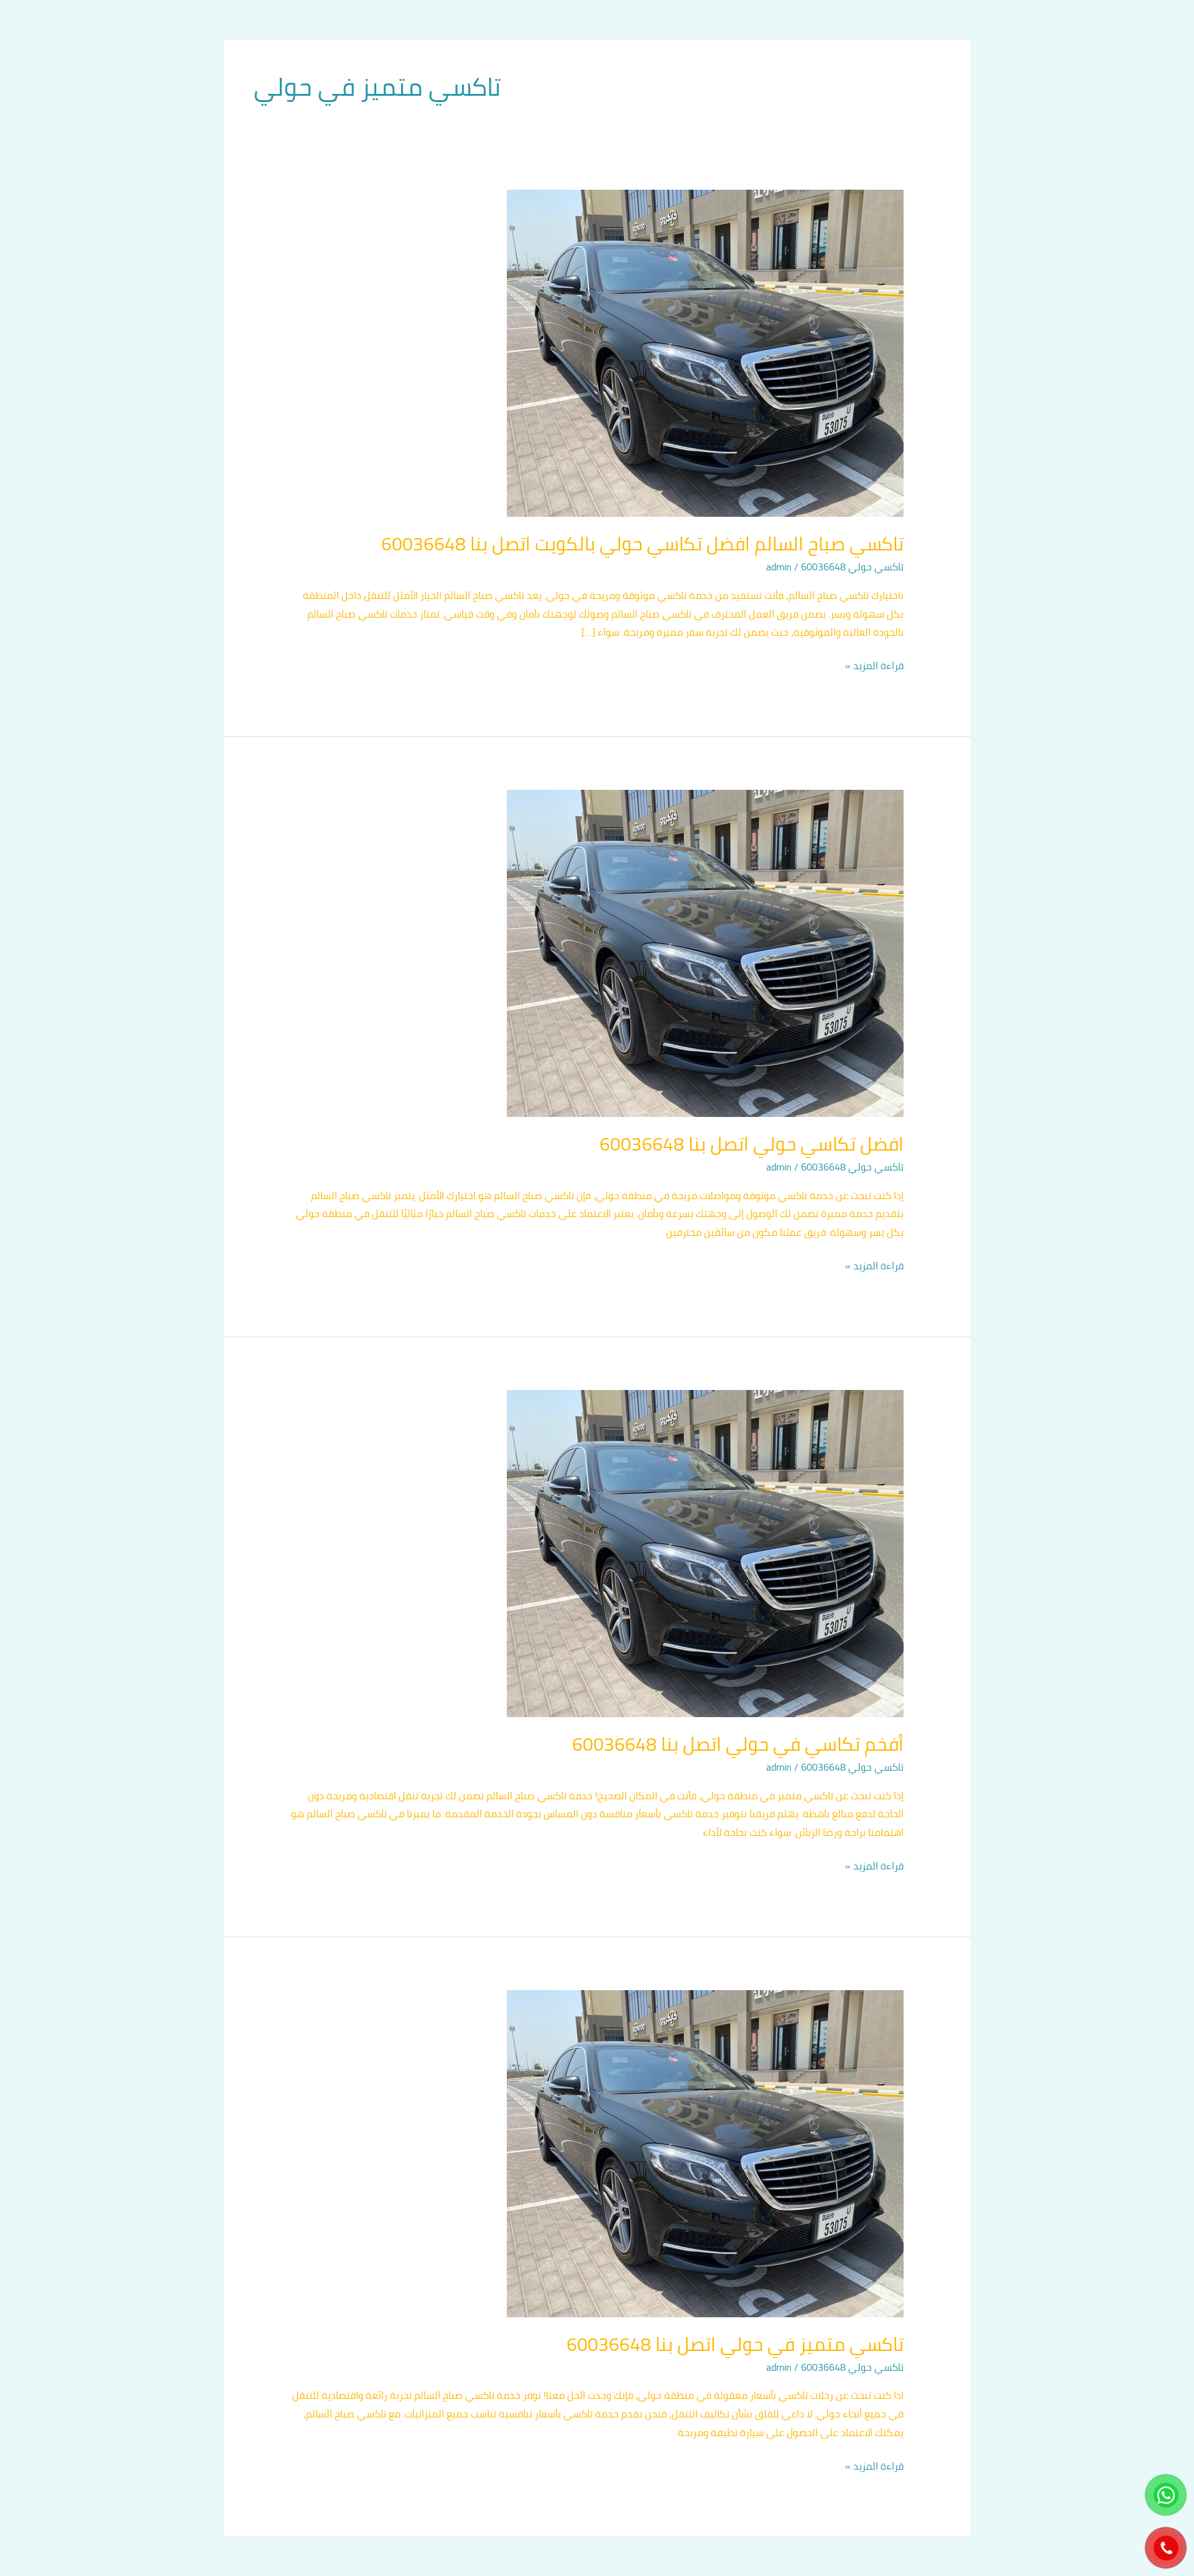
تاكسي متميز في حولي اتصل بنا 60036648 (735, 2344)
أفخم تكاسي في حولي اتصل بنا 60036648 (738, 1744)
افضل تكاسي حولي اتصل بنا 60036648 (752, 1144)
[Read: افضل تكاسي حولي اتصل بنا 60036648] (705, 952)
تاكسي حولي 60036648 (852, 567)
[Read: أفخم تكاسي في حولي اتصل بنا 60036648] (705, 1552)
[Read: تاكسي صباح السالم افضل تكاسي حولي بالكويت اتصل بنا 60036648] (705, 352)
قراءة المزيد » (874, 666)
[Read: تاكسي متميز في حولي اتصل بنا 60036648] (705, 2152)
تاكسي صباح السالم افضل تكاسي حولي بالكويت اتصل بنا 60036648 (642, 544)
